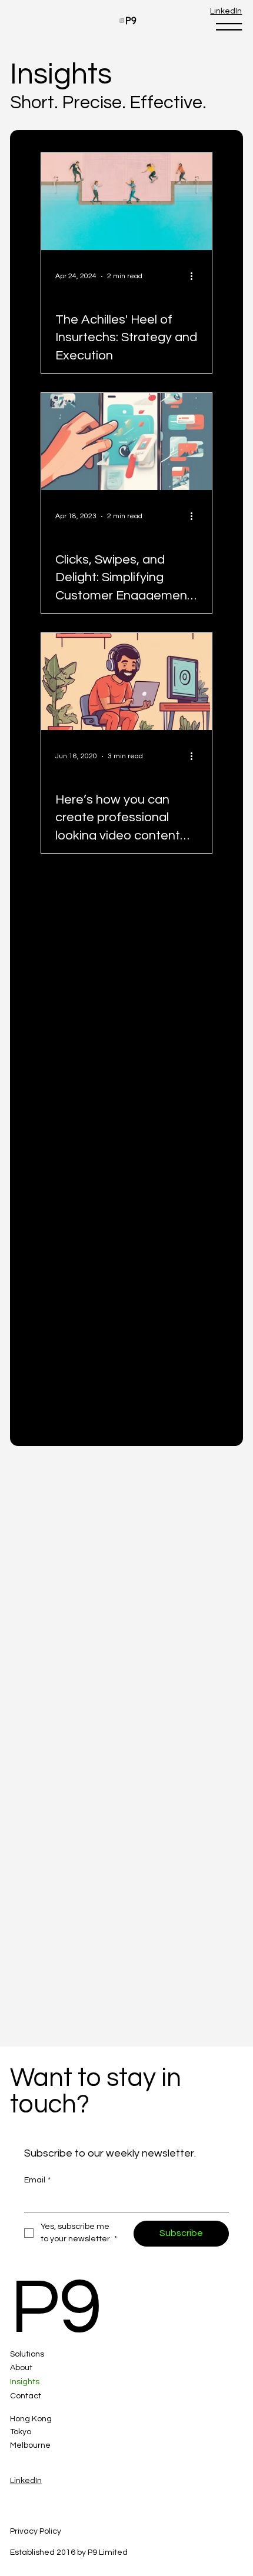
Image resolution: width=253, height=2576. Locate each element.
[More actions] (196, 276)
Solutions (27, 2354)
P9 (56, 2308)
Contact (26, 2396)
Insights (25, 2382)
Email (37, 2180)
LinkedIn (226, 11)
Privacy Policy (36, 2531)
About (21, 2368)
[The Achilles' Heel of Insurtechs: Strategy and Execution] (126, 201)
